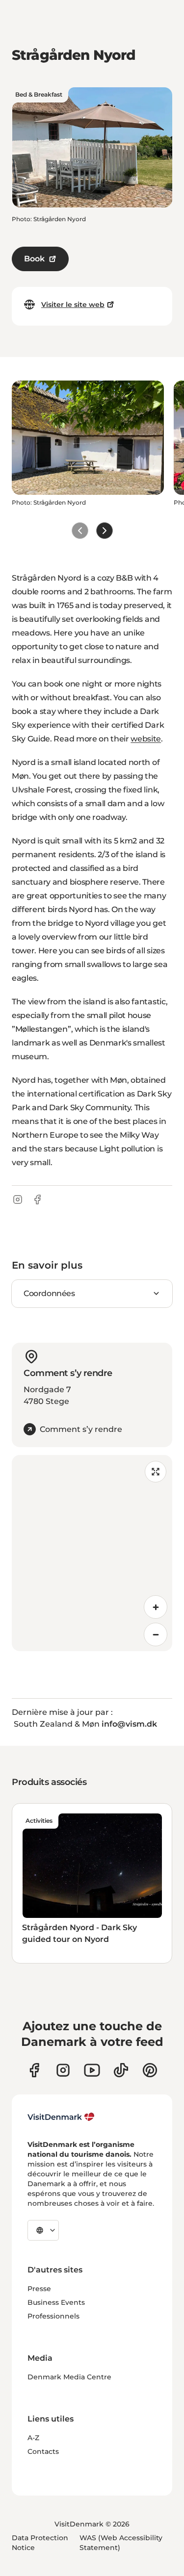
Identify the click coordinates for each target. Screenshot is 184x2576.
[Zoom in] (156, 1607)
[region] (92, 1553)
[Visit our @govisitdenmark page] (121, 2070)
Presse (39, 2289)
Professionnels (53, 2316)
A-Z (33, 2438)
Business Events (56, 2302)
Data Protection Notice (40, 2543)
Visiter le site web (73, 305)
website (146, 739)
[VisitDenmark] (61, 2117)
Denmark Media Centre (69, 2377)
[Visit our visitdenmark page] (92, 2070)
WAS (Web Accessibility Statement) (121, 2543)
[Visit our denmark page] (34, 2070)
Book (34, 259)
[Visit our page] (63, 2070)
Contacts (43, 2451)
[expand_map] (156, 1472)
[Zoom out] (156, 1634)
